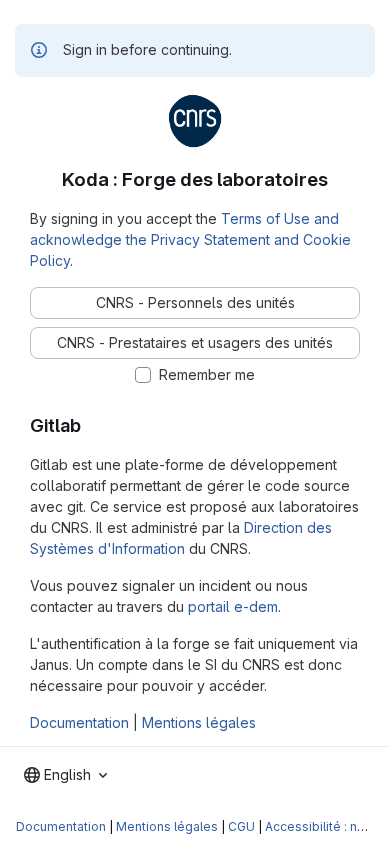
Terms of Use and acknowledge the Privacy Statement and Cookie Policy (190, 239)
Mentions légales (199, 722)
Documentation (79, 722)
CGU (241, 826)
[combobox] (65, 775)
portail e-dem (233, 606)
